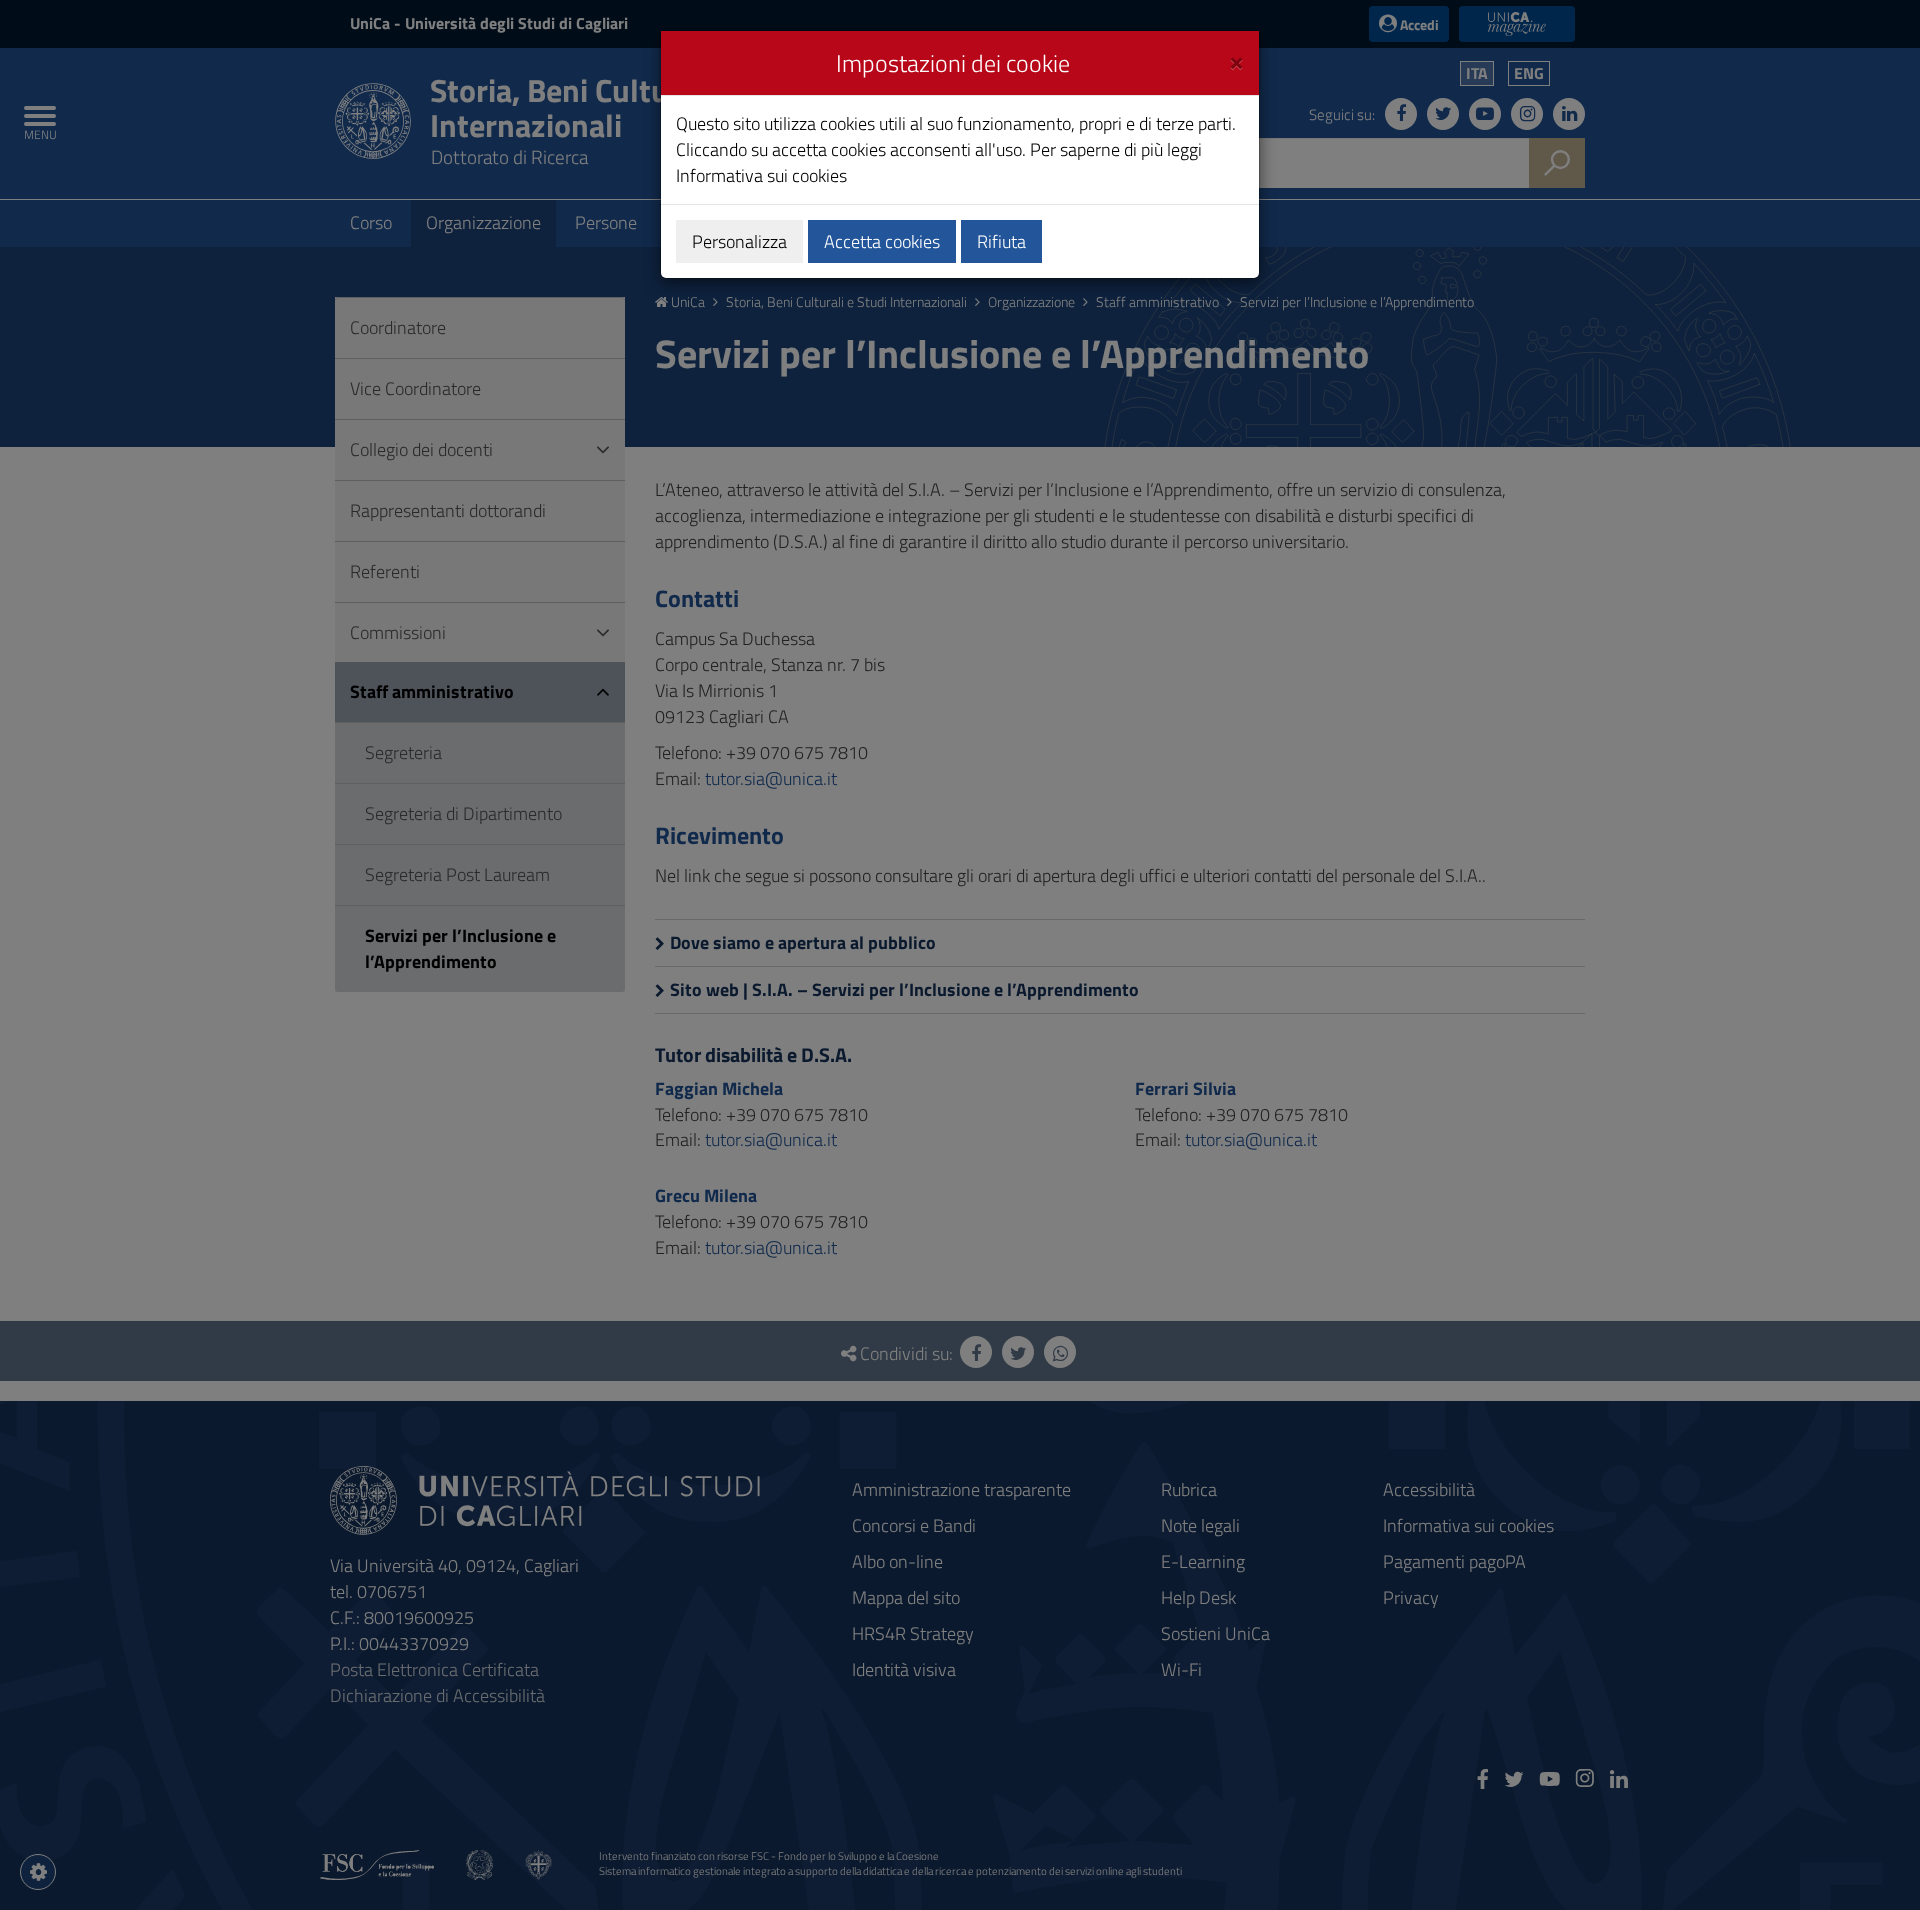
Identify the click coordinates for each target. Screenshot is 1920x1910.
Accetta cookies (882, 241)
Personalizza (739, 241)
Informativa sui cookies (761, 175)
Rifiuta (1001, 241)
